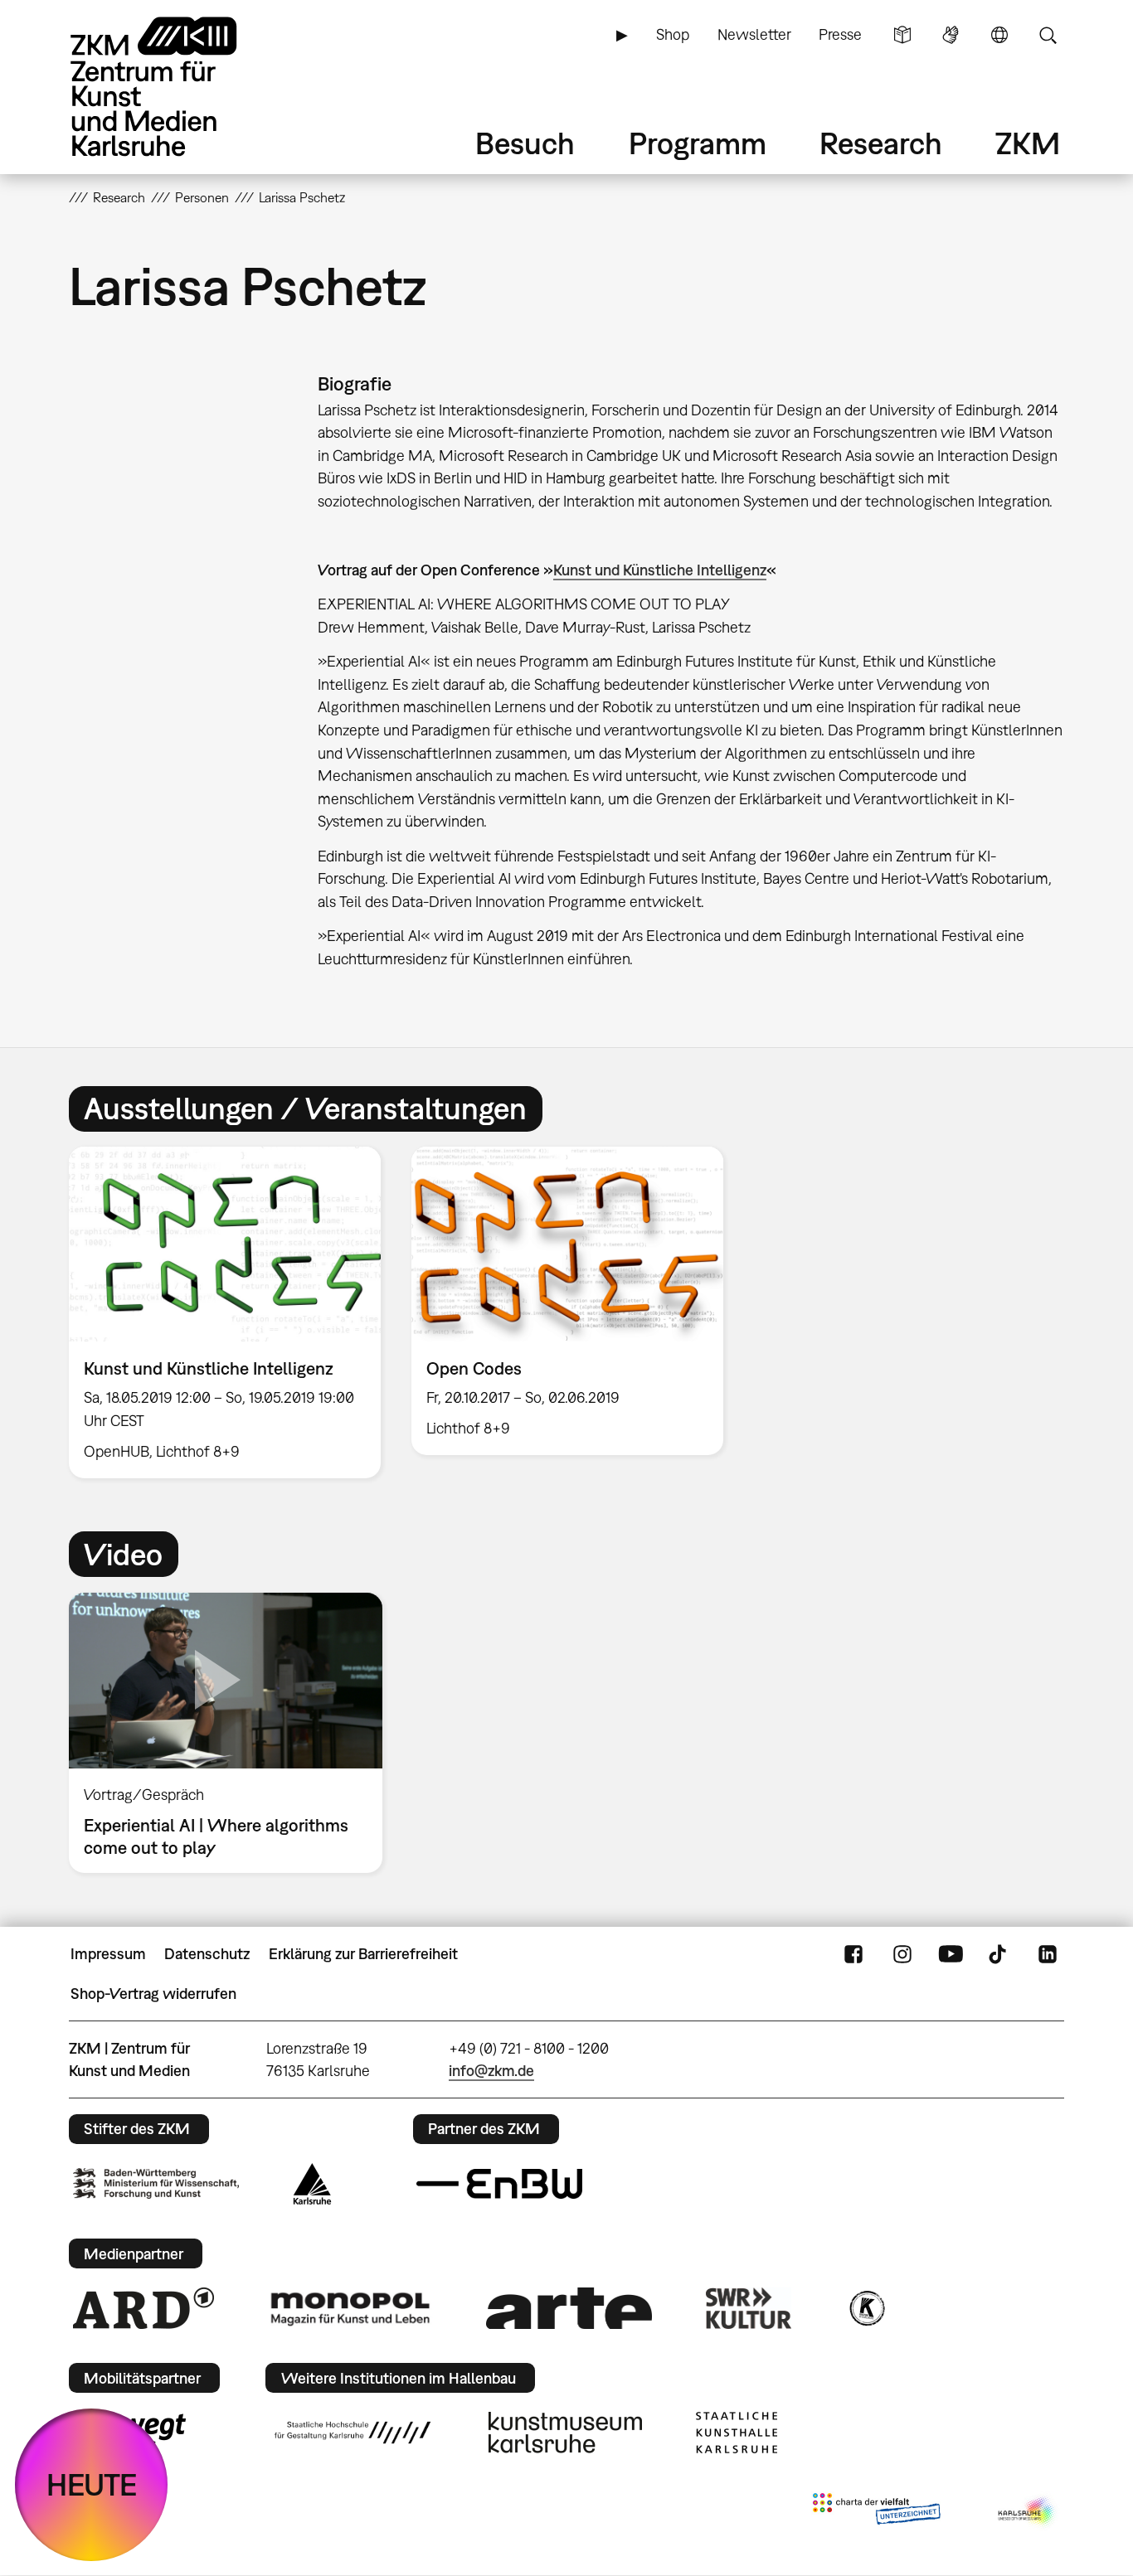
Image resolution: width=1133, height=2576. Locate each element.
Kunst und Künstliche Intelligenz (660, 570)
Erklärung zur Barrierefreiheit (363, 1954)
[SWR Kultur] (749, 2308)
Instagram (902, 1954)
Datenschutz (207, 1954)
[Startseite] (177, 87)
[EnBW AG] (499, 2184)
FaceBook (853, 1954)
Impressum (108, 1954)
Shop (673, 34)
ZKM (1028, 143)
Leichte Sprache (902, 35)
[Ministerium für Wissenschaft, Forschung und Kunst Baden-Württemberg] (156, 2183)
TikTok (999, 1954)
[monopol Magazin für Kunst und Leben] (350, 2308)
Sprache (999, 35)
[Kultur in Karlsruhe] (866, 2308)
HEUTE (92, 2484)
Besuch (525, 143)
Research (881, 143)
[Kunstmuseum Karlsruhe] (565, 2433)
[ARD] (143, 2308)
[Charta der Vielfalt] (876, 2512)
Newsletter (754, 34)
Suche (1048, 35)
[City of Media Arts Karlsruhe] (1028, 2512)
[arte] (569, 2308)
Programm (698, 143)
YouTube (951, 1954)
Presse (840, 34)
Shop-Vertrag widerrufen (153, 1994)
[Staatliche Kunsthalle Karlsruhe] (737, 2433)
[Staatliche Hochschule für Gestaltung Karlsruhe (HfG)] (353, 2433)
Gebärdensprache (951, 35)
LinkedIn (1048, 1954)
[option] (225, 1312)
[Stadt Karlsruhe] (312, 2184)
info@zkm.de (491, 2071)
